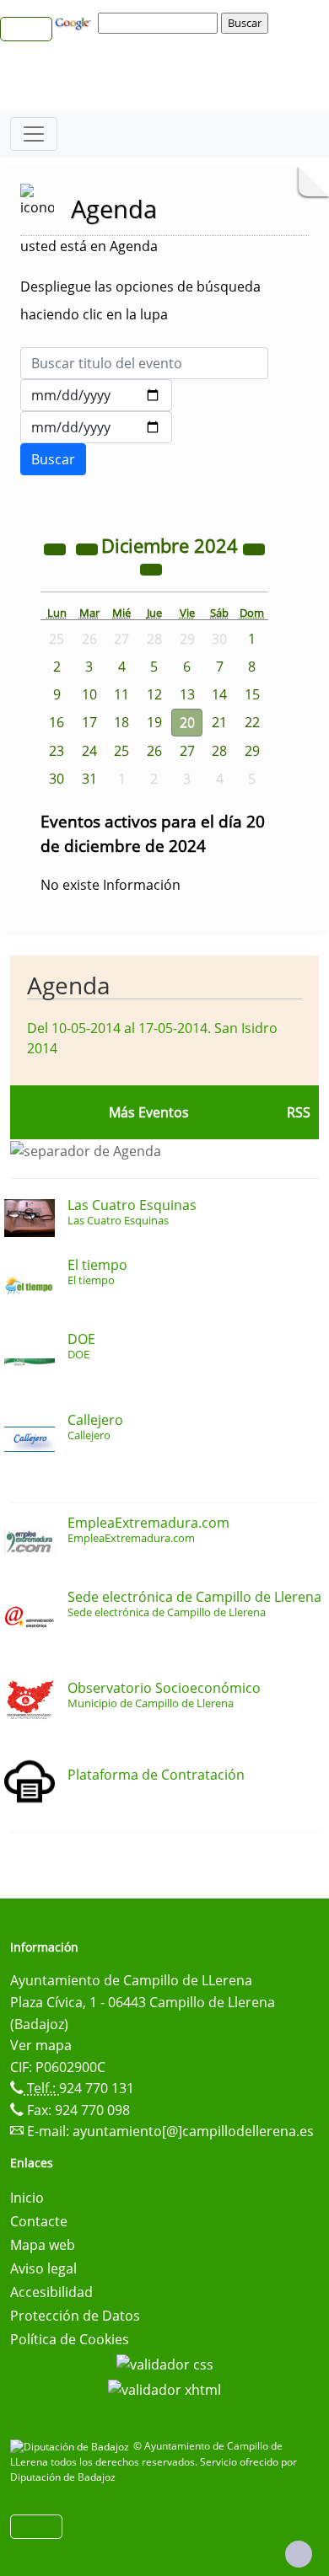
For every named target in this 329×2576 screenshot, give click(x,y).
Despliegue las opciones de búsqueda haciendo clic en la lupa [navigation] (140, 300)
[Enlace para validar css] (165, 2363)
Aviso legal (43, 2268)
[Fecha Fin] (96, 427)
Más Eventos (149, 1112)
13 (187, 694)
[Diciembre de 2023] (57, 548)
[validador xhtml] (164, 2388)
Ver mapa (41, 2045)
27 (187, 751)
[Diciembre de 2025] (254, 548)
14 (219, 694)
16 (57, 722)
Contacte (39, 2221)
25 (121, 751)
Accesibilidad (51, 2292)
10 (89, 694)
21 (219, 722)
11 (121, 694)
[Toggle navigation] (34, 134)
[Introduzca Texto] (144, 363)
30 (57, 779)
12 (154, 694)
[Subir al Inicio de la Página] (299, 2554)
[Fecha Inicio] (96, 395)
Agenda (69, 985)
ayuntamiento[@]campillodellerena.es (193, 2131)
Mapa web (43, 2245)
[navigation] (160, 23)
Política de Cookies (70, 2339)
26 (154, 751)
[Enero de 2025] (151, 568)
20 (187, 722)
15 (252, 694)
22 (252, 722)
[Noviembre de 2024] (89, 548)
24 (89, 751)
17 (89, 722)
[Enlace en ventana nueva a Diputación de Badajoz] (72, 2446)
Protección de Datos (75, 2316)
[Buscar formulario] (53, 459)
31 (89, 779)
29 (252, 751)
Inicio (27, 2198)
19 (154, 722)
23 (57, 751)
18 (121, 722)
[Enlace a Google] (75, 22)
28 (219, 751)
